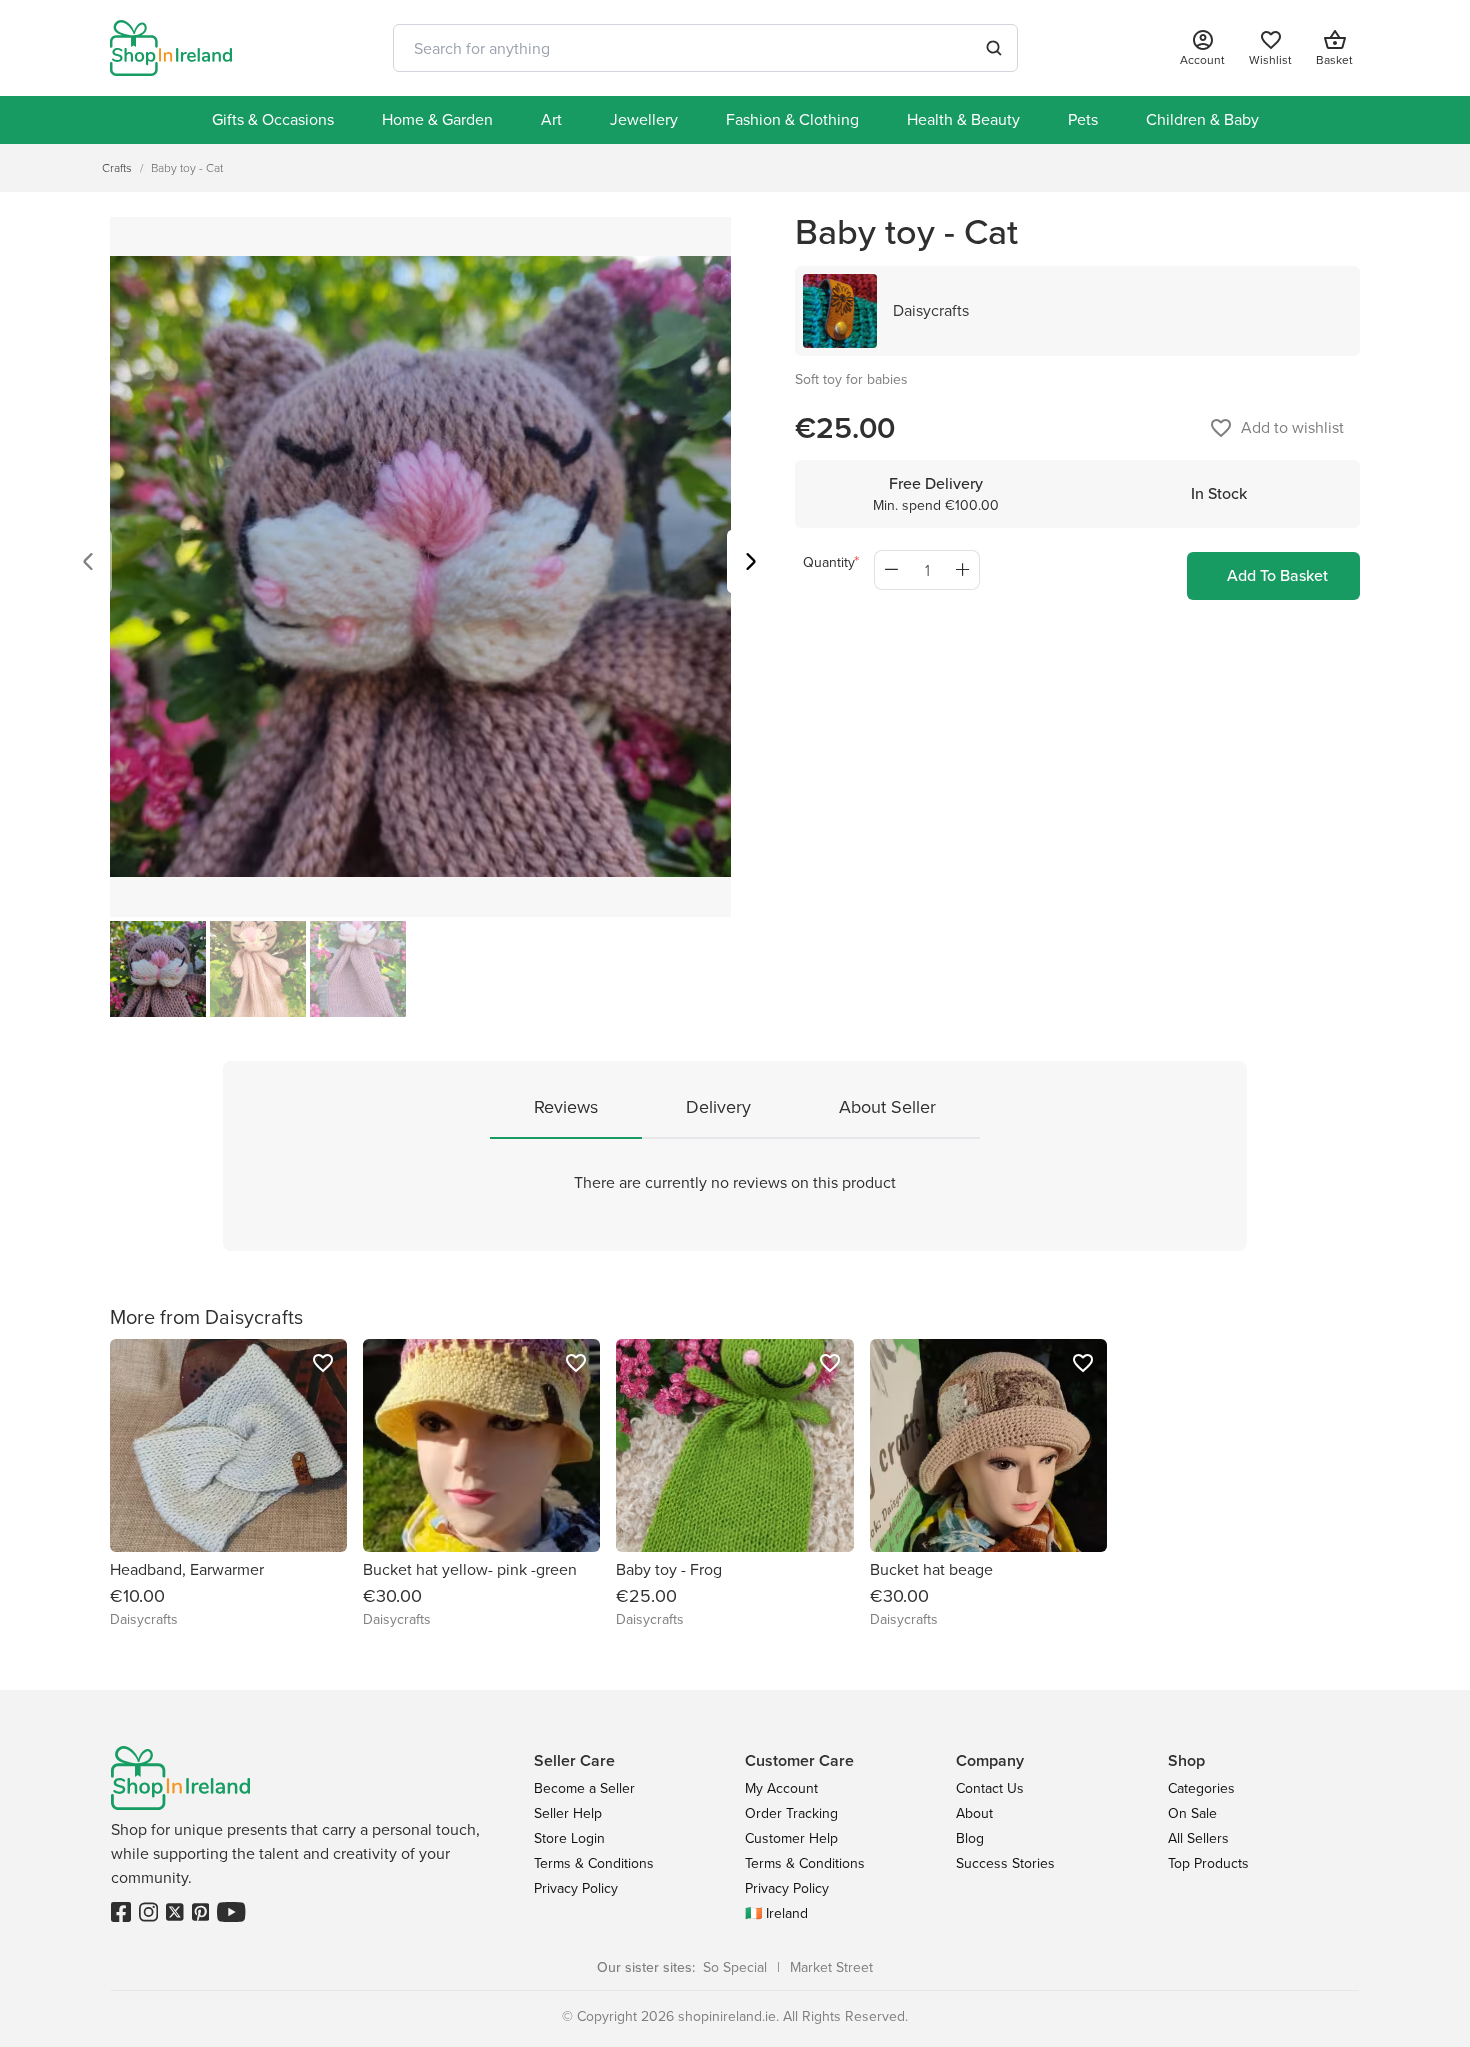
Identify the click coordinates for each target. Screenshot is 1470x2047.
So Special (735, 1967)
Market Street (831, 1967)
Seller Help (568, 1813)
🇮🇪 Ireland (776, 1913)
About (974, 1813)
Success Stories (1005, 1863)
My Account (781, 1788)
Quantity (829, 562)
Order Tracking (791, 1813)
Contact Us (990, 1788)
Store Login (569, 1838)
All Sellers (1198, 1838)
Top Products (1208, 1863)
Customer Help (791, 1838)
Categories (1201, 1788)
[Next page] (751, 564)
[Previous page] (88, 564)
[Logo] (171, 48)
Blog (970, 1838)
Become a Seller (584, 1788)
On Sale (1192, 1813)
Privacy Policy (576, 1888)
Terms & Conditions (594, 1863)
